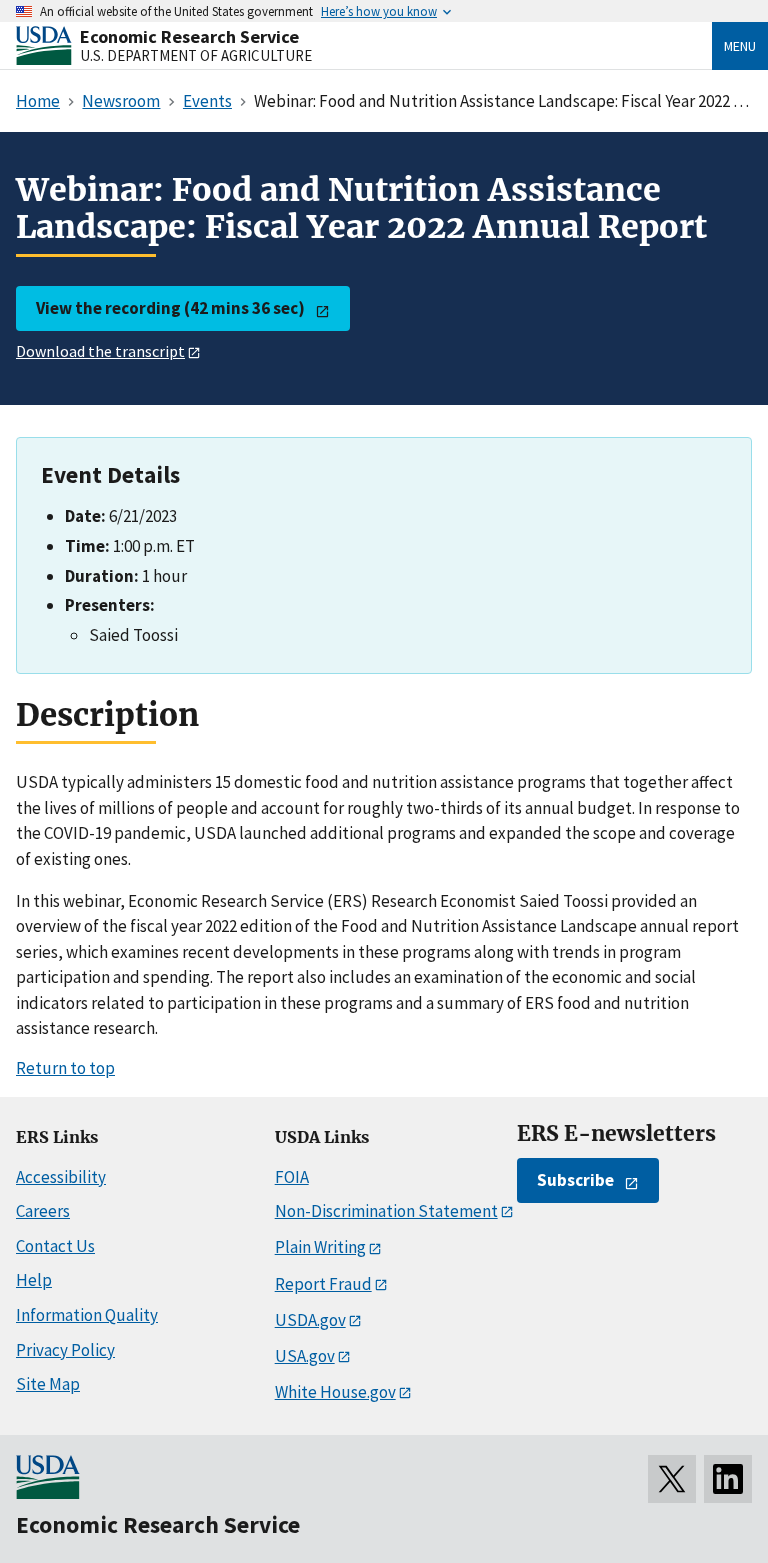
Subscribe (575, 1180)
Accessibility (61, 1177)
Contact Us (55, 1246)
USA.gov (305, 1356)
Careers (43, 1211)
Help (34, 1280)
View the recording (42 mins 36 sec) (170, 308)
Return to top (65, 1068)
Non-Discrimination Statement (386, 1211)
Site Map (48, 1384)
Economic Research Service (189, 36)
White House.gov (335, 1392)
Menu (740, 46)
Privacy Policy (65, 1350)
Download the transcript (100, 351)
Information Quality (87, 1315)
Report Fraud (323, 1284)
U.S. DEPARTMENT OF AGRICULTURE (196, 55)
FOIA (292, 1177)
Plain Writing (320, 1247)
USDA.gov (310, 1320)
